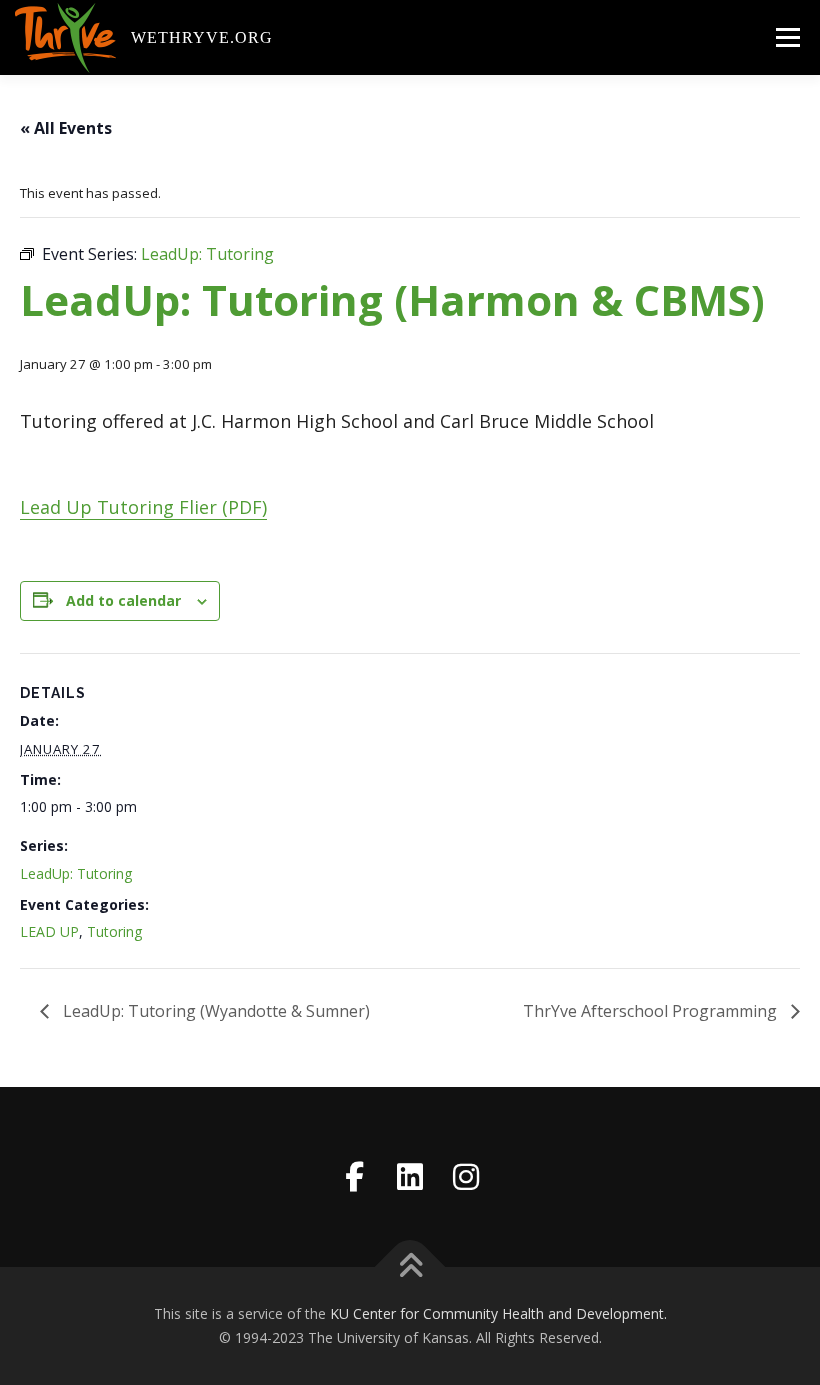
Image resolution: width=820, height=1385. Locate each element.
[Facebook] (354, 1177)
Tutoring (114, 931)
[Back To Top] (410, 1267)
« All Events (66, 128)
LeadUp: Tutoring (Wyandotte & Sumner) (214, 1011)
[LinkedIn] (410, 1177)
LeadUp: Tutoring (76, 873)
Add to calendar (123, 600)
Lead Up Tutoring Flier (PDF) (143, 507)
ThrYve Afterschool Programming (652, 1011)
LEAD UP (49, 931)
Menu (787, 37)
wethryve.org (202, 36)
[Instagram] (466, 1177)
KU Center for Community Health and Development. (498, 1313)
